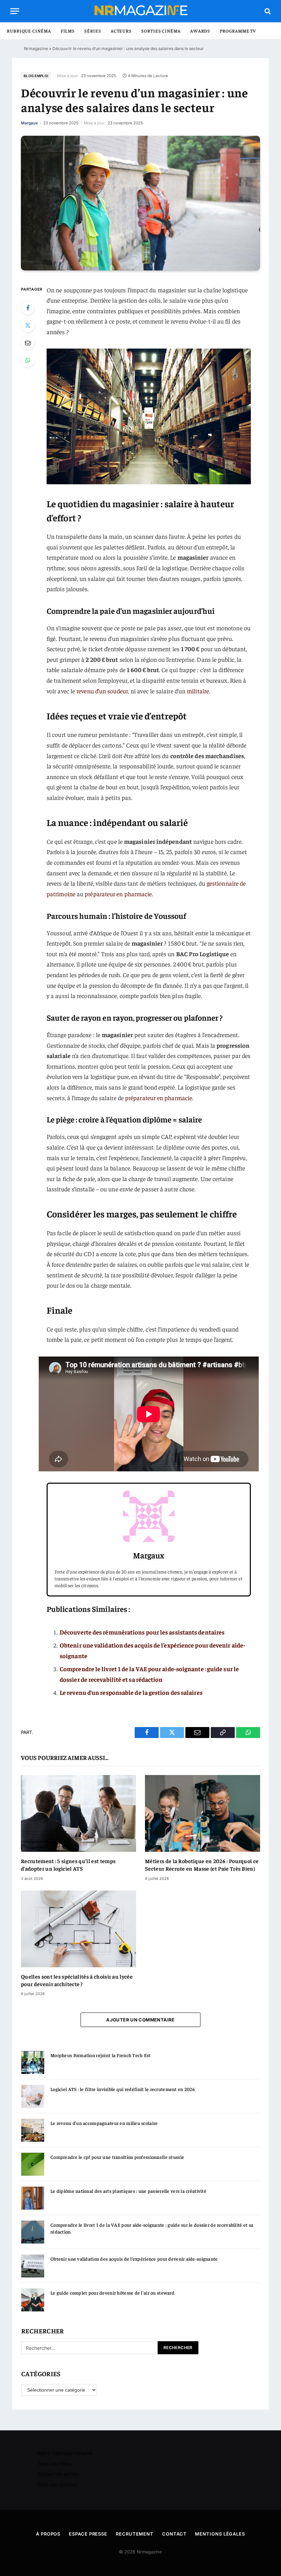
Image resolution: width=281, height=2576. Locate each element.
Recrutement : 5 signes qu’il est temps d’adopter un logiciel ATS (68, 1864)
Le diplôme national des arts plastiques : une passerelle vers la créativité (128, 2191)
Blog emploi (36, 76)
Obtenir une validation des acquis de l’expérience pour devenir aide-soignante (134, 2259)
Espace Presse (88, 2534)
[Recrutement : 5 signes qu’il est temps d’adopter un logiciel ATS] (78, 1813)
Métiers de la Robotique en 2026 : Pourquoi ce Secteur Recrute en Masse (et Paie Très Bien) (202, 1864)
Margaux (29, 123)
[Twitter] (28, 325)
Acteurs (121, 31)
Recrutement (135, 2534)
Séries (93, 31)
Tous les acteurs (57, 2485)
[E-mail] (28, 343)
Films (68, 31)
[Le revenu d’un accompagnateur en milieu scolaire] (33, 2130)
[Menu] (15, 11)
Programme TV (238, 31)
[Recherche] (267, 11)
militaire (198, 691)
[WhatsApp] (28, 360)
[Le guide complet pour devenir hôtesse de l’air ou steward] (33, 2300)
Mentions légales (220, 2534)
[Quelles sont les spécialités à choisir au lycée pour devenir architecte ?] (78, 1929)
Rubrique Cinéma (29, 31)
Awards (200, 31)
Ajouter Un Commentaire (140, 2020)
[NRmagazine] (140, 11)
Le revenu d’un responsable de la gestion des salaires (131, 1692)
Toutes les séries (58, 2474)
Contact (174, 2534)
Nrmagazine (36, 48)
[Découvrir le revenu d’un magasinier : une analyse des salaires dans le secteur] (140, 203)
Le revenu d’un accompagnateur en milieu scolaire (104, 2123)
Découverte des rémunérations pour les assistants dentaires (142, 1632)
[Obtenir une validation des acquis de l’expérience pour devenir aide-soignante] (33, 2266)
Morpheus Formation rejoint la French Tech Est (101, 2055)
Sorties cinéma (161, 31)
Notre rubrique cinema (65, 2453)
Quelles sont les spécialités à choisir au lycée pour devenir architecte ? (77, 1980)
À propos (48, 2534)
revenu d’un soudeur (102, 691)
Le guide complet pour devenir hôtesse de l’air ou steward (112, 2293)
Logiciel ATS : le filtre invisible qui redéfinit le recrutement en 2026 (123, 2089)
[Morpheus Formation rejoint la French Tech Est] (33, 2062)
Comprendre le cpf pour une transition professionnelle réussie (117, 2157)
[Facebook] (28, 308)
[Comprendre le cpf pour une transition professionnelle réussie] (33, 2164)
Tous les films (54, 2464)
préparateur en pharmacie (118, 894)
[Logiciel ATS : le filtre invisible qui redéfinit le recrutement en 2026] (33, 2096)
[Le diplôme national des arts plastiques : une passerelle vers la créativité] (33, 2198)
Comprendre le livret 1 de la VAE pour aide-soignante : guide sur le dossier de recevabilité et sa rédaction (152, 2228)
